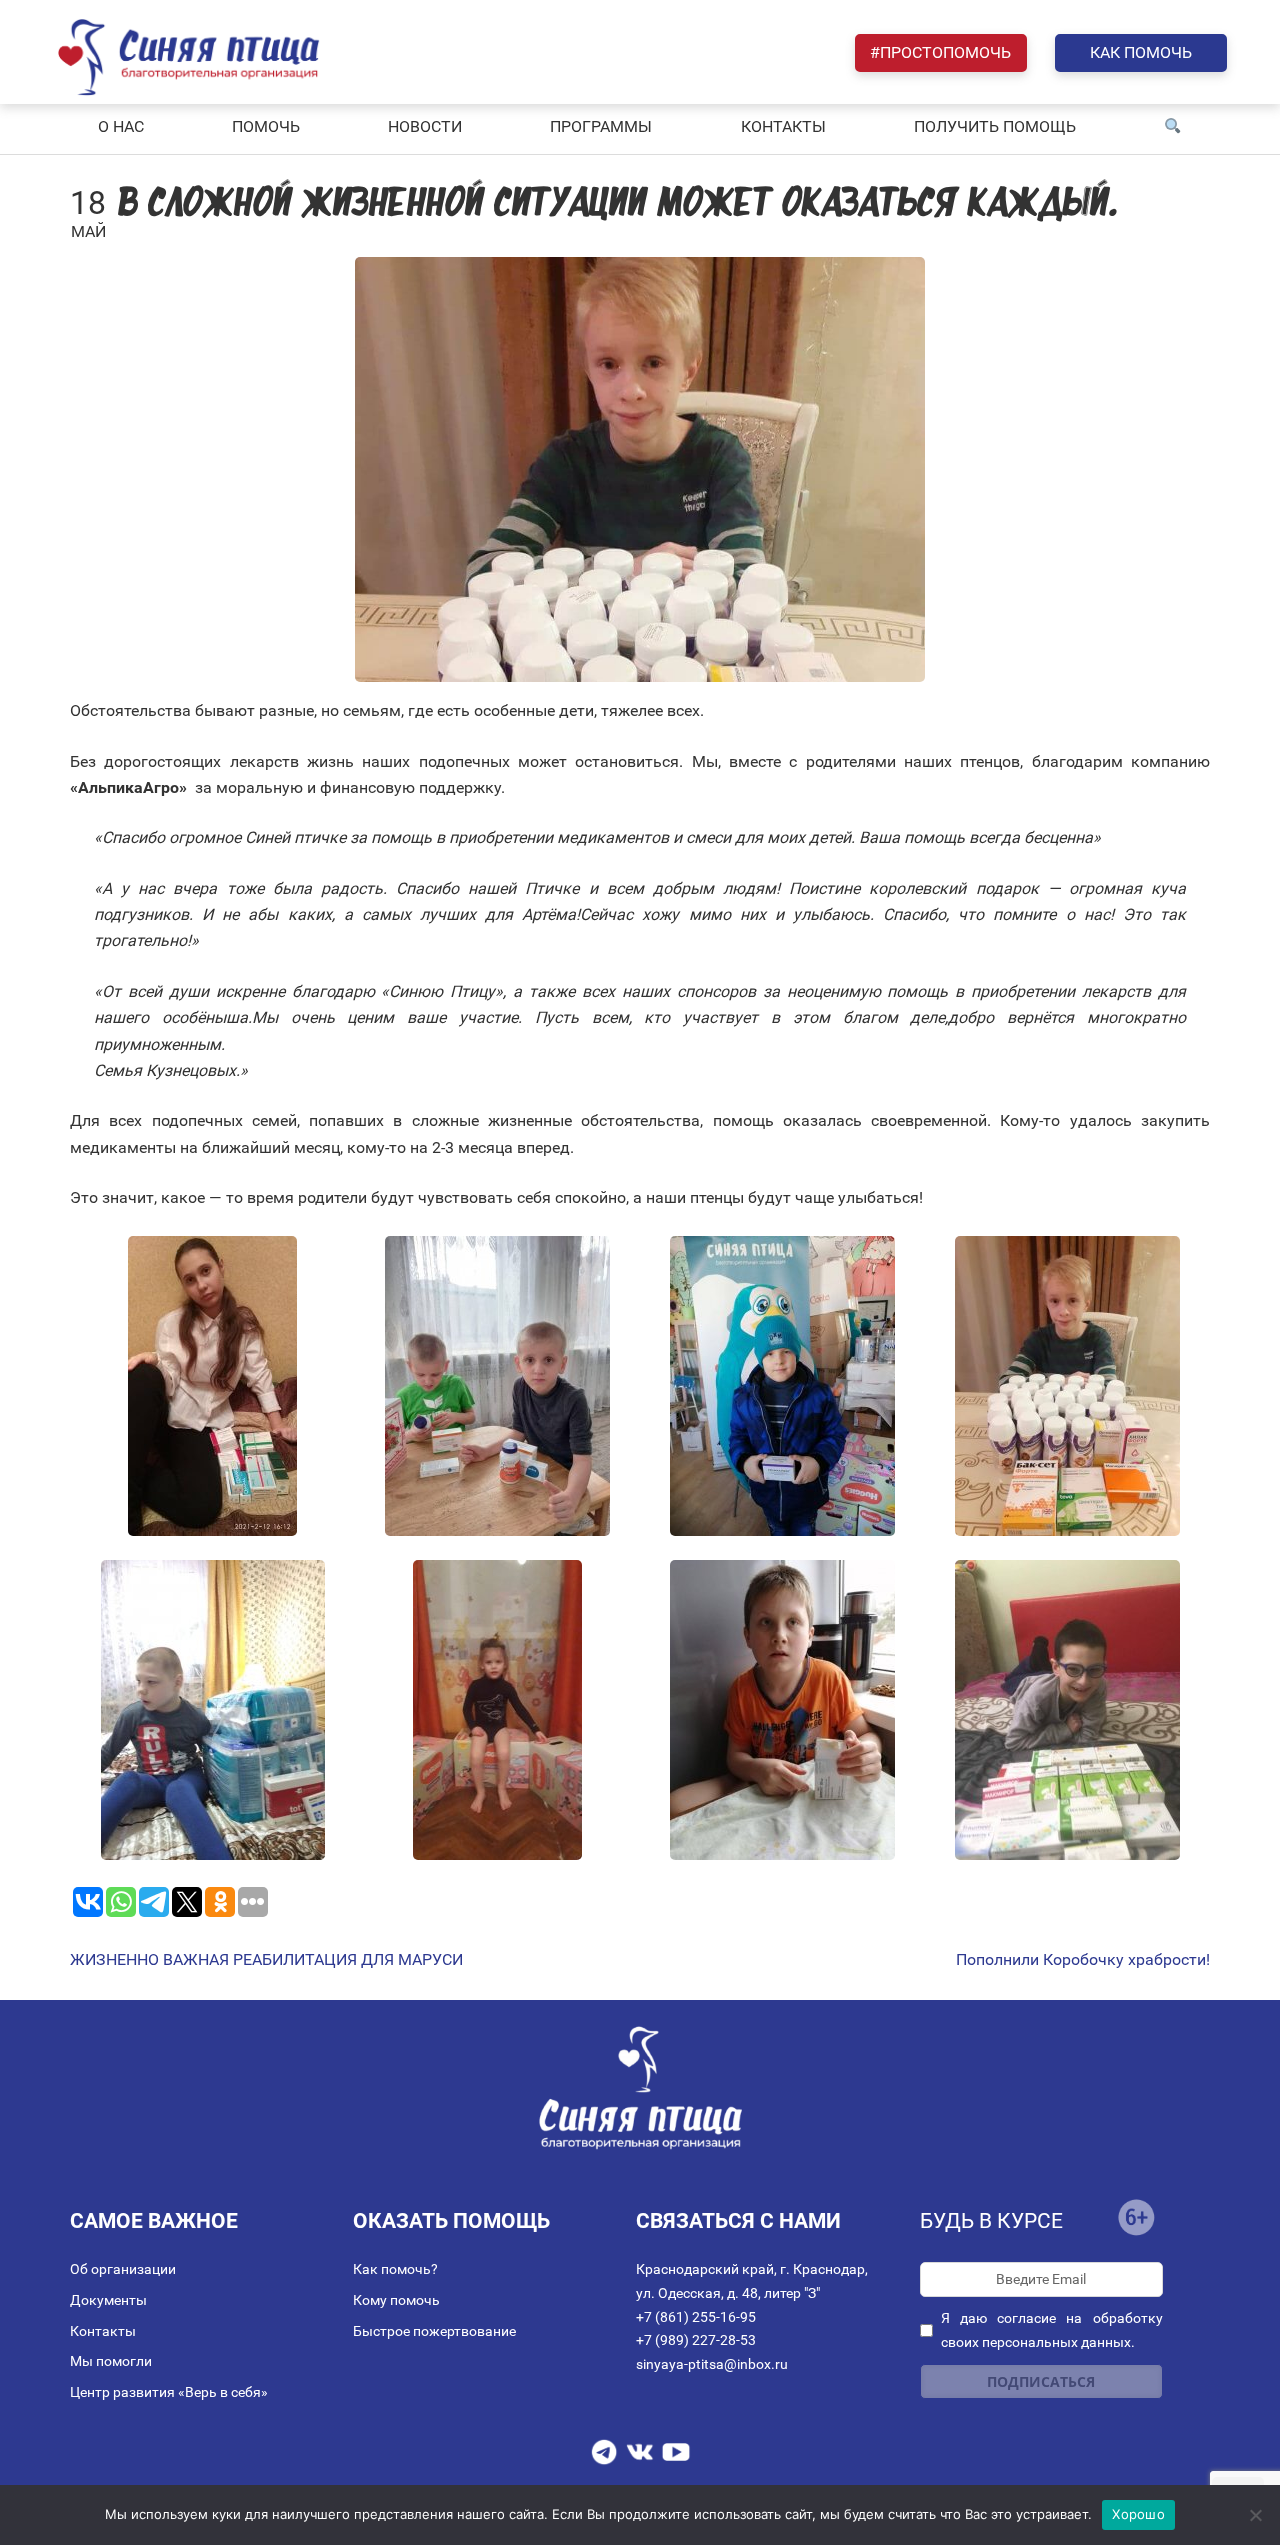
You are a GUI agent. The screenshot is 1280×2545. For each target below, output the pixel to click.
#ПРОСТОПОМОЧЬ (940, 52)
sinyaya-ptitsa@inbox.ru (712, 2364)
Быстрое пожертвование (434, 2331)
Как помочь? (395, 2269)
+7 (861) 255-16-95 (696, 2317)
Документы (108, 2300)
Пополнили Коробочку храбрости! (1083, 1960)
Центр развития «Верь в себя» (169, 2392)
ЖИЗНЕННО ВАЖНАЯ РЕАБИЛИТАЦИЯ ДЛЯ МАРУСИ (266, 1960)
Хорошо (1138, 2514)
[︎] (1173, 127)
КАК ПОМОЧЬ (1141, 52)
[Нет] (1255, 2515)
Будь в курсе (991, 2221)
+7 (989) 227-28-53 (696, 2340)
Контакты (103, 2331)
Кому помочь (396, 2300)
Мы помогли (111, 2361)
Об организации (123, 2269)
